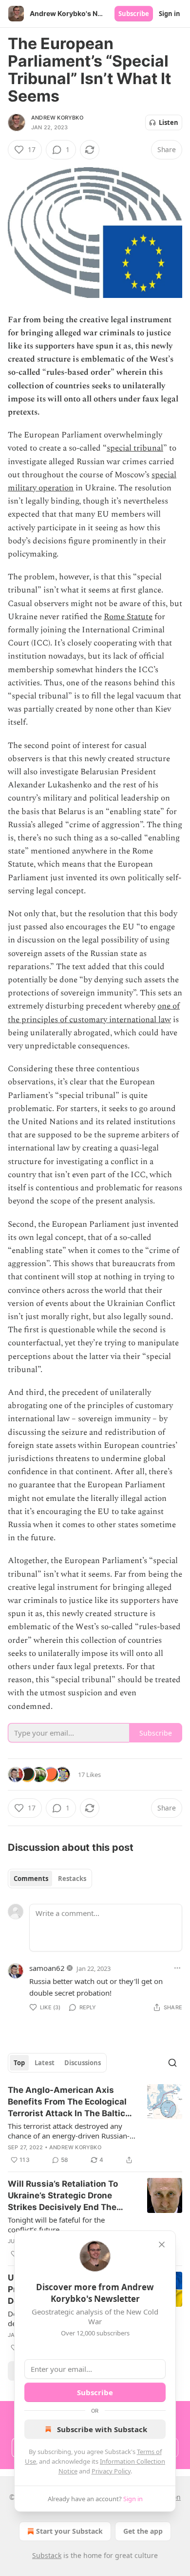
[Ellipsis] (177, 1968)
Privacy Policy (111, 2471)
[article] (95, 2125)
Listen (169, 122)
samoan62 (47, 1968)
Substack (47, 2555)
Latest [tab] (45, 2063)
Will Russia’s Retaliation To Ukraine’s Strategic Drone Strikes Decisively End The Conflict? (63, 2196)
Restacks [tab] (72, 1879)
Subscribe (134, 14)
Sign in (170, 14)
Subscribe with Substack (102, 2429)
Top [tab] (19, 2063)
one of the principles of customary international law (94, 1013)
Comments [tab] (31, 1879)
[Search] (172, 2063)
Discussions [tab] (83, 2063)
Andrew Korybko (57, 118)
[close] (162, 2245)
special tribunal (135, 448)
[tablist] (50, 1879)
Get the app (143, 2531)
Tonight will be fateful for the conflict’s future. (56, 2225)
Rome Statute (128, 617)
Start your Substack (69, 2531)
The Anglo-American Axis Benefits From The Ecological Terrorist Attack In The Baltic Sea (67, 2102)
